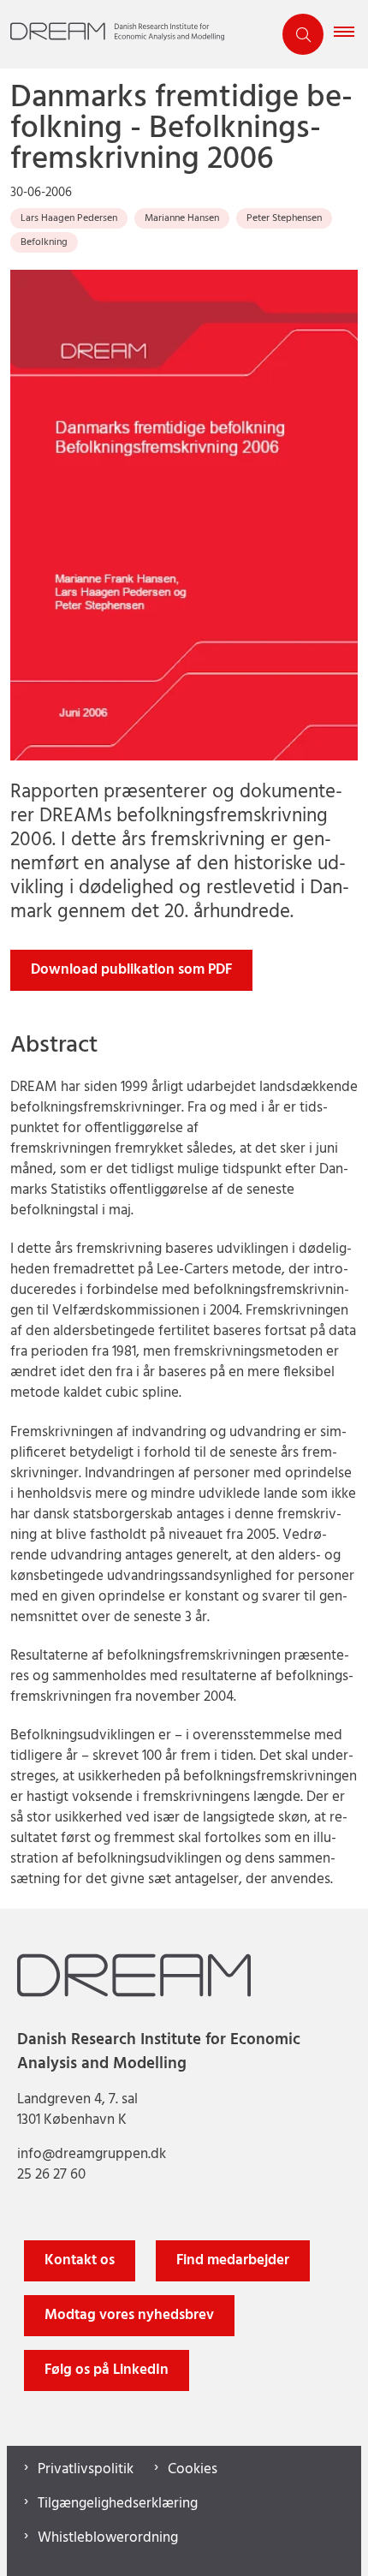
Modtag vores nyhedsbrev (129, 2315)
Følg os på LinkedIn (107, 2370)
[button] (351, 34)
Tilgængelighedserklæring (118, 2504)
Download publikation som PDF (131, 970)
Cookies (193, 2470)
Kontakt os (80, 2260)
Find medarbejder (233, 2260)
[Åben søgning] (303, 34)
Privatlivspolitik (86, 2470)
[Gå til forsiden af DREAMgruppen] (136, 35)
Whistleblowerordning (108, 2538)
